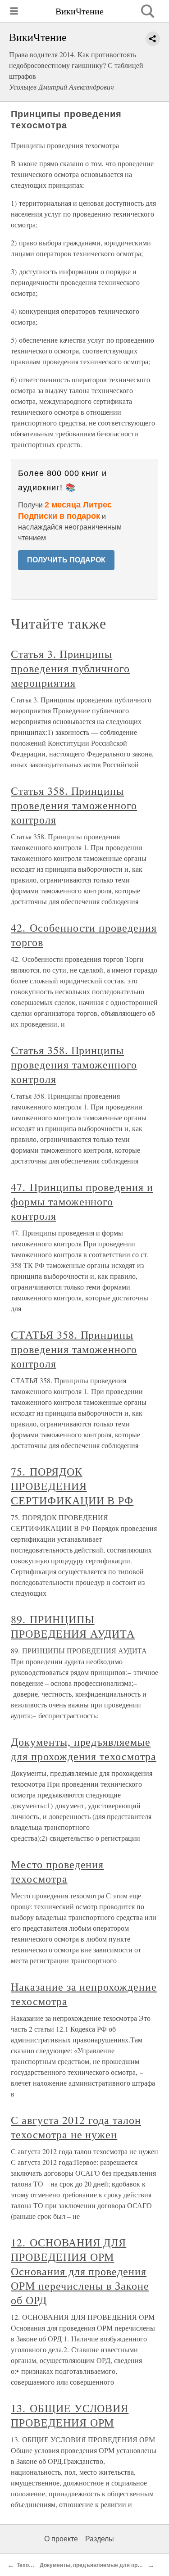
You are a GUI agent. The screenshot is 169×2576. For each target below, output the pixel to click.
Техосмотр (31, 2565)
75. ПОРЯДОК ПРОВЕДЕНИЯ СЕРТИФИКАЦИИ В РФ (72, 1486)
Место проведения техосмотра (57, 1871)
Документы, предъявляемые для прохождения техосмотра (84, 1749)
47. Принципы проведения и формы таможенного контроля (82, 1201)
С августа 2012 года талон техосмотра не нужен (76, 2127)
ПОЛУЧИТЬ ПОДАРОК (66, 560)
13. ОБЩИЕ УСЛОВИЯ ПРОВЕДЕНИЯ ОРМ (70, 2415)
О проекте (61, 2539)
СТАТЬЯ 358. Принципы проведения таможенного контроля (74, 1349)
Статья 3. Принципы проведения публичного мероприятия (70, 668)
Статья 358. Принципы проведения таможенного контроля (74, 805)
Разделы (100, 2539)
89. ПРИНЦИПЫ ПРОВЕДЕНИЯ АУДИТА (73, 1626)
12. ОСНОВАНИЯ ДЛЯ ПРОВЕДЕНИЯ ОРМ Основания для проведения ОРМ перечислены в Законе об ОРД (80, 2271)
